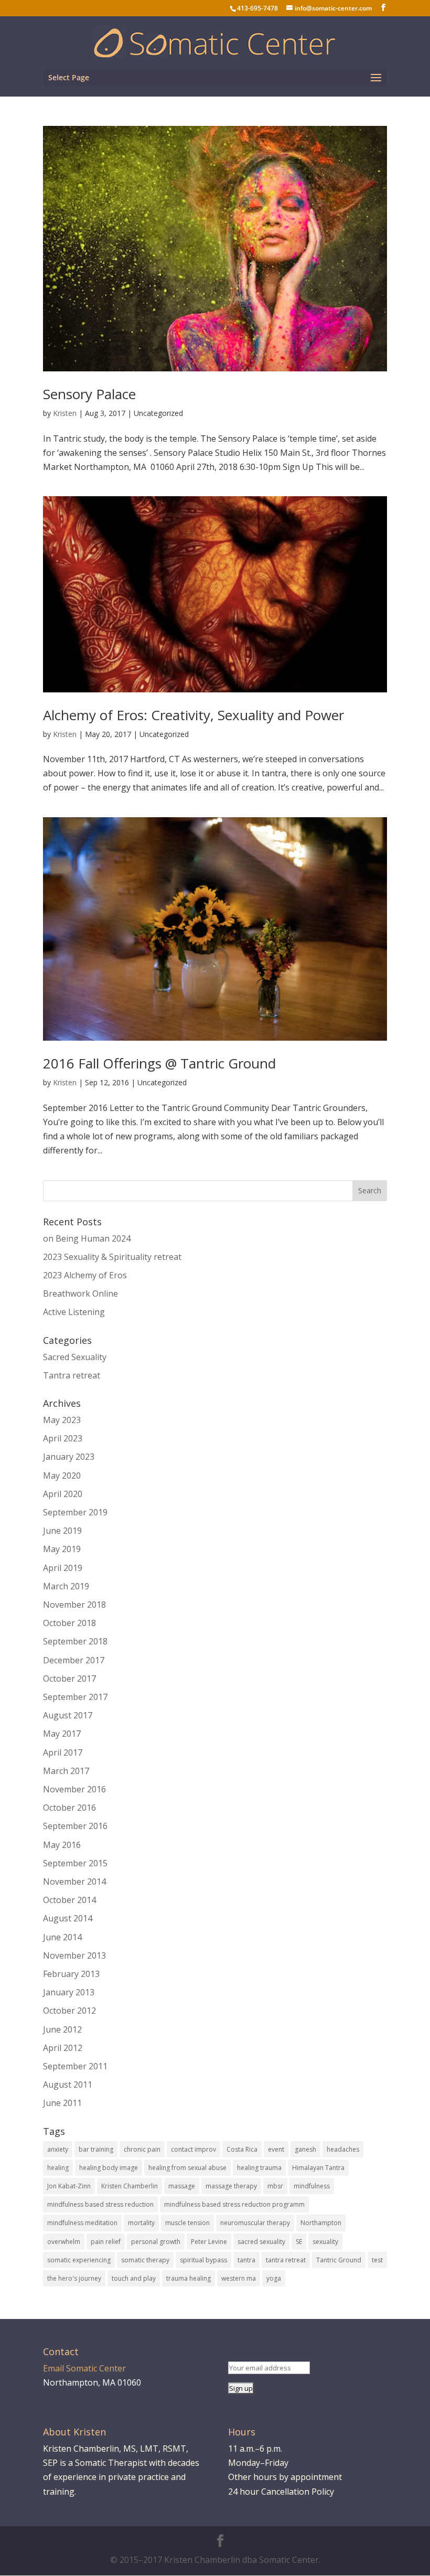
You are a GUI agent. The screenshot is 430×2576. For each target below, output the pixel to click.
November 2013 (74, 1955)
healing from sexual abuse (187, 2168)
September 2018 (75, 1641)
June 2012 (62, 2029)
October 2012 (69, 2011)
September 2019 (75, 1512)
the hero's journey (74, 2278)
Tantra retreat (72, 1375)
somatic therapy (145, 2260)
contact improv (193, 2149)
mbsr (275, 2186)
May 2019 (62, 1549)
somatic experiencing (79, 2260)
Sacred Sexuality (75, 1357)
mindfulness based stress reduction (100, 2204)
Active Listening (74, 1312)
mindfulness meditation (82, 2223)
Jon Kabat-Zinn (69, 2186)
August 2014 (68, 1918)
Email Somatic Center (84, 2368)
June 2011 (62, 2103)
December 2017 (74, 1660)
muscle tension (187, 2223)
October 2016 (69, 1808)
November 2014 (74, 1882)
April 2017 (63, 1752)
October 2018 (69, 1623)
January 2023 (69, 1457)
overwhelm (64, 2242)
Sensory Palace (89, 394)
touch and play (134, 2278)
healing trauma (259, 2168)
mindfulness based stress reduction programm (234, 2204)
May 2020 (62, 1476)
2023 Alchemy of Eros (85, 1275)
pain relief (106, 2242)
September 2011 (75, 2066)
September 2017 (75, 1697)
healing (58, 2168)
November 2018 (74, 1605)
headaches (343, 2149)
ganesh (305, 2149)
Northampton (321, 2223)
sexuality (325, 2242)
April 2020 (63, 1494)
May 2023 (62, 1420)
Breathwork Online (80, 1294)
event (276, 2149)
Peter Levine (209, 2242)
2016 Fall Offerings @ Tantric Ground (159, 1063)
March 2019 (66, 1586)
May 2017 (62, 1734)
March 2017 (66, 1771)
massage (182, 2186)
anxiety (58, 2149)
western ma (239, 2278)
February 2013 (71, 1974)
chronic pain (142, 2149)
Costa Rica (242, 2149)
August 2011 (68, 2085)
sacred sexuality (261, 2242)
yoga (274, 2278)
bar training (96, 2149)
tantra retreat (286, 2260)
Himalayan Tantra (318, 2168)
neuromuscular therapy (255, 2223)
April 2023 (63, 1438)
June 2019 (62, 1531)
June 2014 (62, 1937)
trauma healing (189, 2278)
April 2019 (63, 1568)
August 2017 (68, 1715)
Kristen (65, 413)
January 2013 (69, 1992)
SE (299, 2242)
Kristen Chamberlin (130, 2186)
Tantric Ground (339, 2260)
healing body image (109, 2168)
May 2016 (62, 1845)
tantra (246, 2260)
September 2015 (75, 1863)
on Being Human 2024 (87, 1238)
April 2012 (63, 2048)
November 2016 (74, 1789)
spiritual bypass (203, 2260)
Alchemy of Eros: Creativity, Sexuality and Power (193, 715)
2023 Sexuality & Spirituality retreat (112, 1257)
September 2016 (75, 1826)
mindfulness (312, 2186)
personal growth (156, 2242)
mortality (141, 2223)
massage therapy (231, 2186)
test (377, 2260)
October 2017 (69, 1679)
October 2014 (69, 1900)
